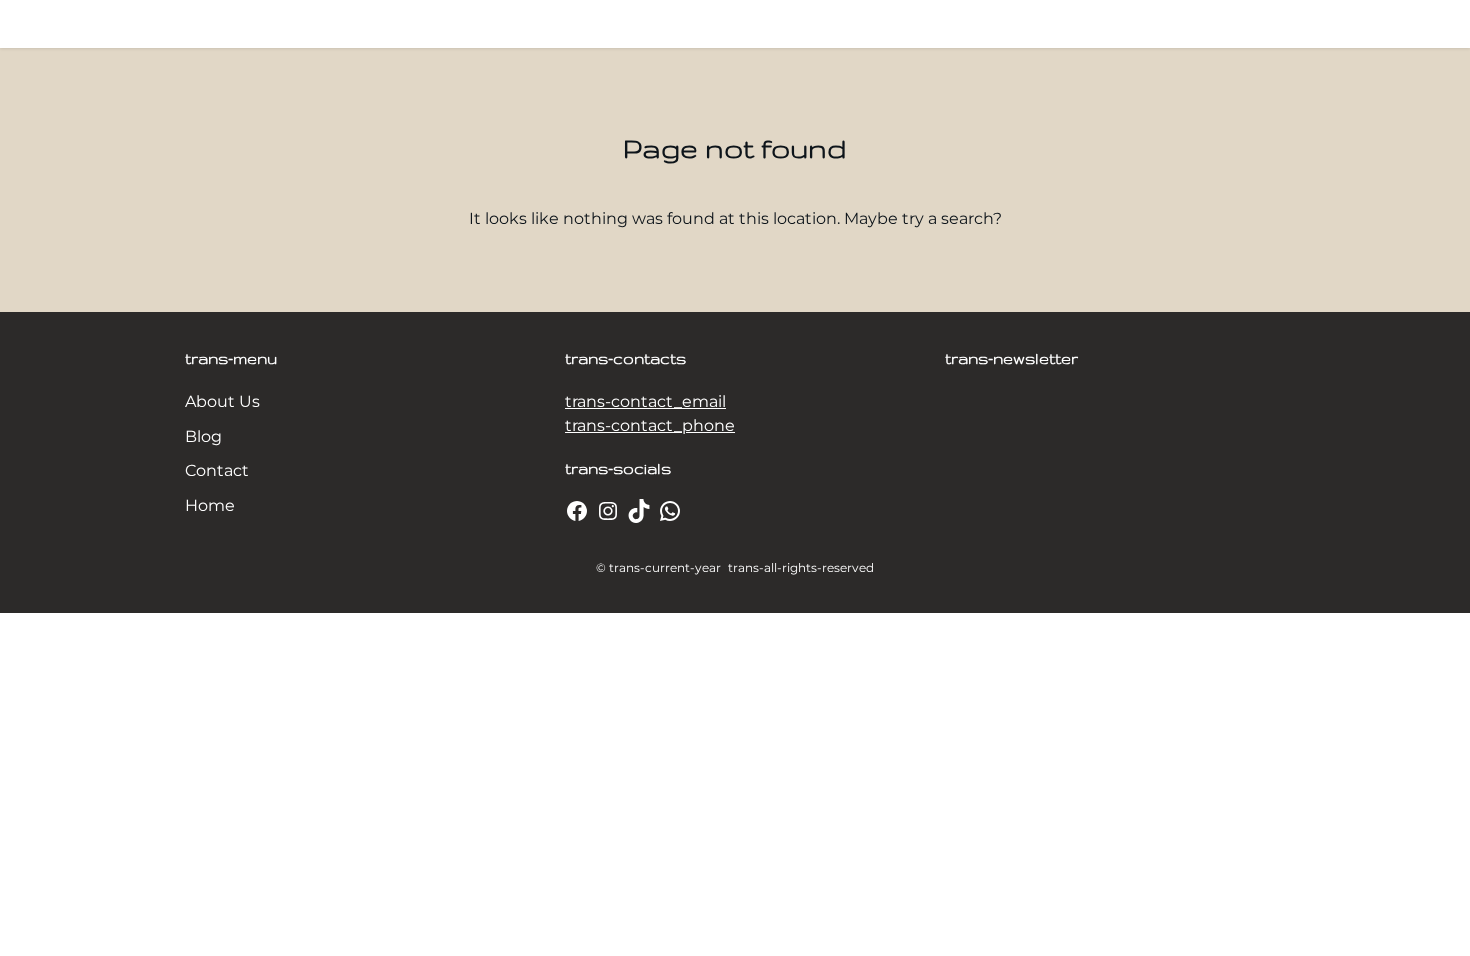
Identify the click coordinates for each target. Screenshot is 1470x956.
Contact (217, 470)
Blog (203, 436)
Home (210, 505)
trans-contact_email (645, 401)
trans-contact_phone (650, 425)
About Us (222, 401)
